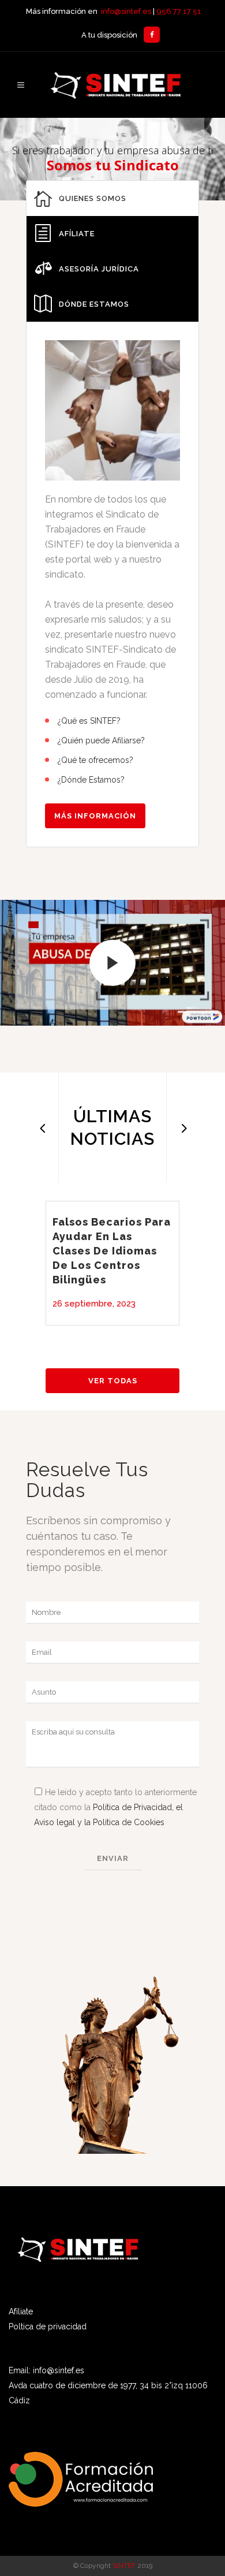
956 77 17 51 (179, 11)
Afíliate (21, 2311)
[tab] (112, 198)
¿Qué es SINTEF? (89, 721)
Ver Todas (113, 1381)
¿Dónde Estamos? (91, 780)
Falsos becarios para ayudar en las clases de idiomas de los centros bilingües (112, 1251)
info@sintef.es (126, 11)
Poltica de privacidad (48, 2326)
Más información (95, 816)
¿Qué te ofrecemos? (95, 760)
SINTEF (124, 2566)
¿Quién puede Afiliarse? (101, 740)
